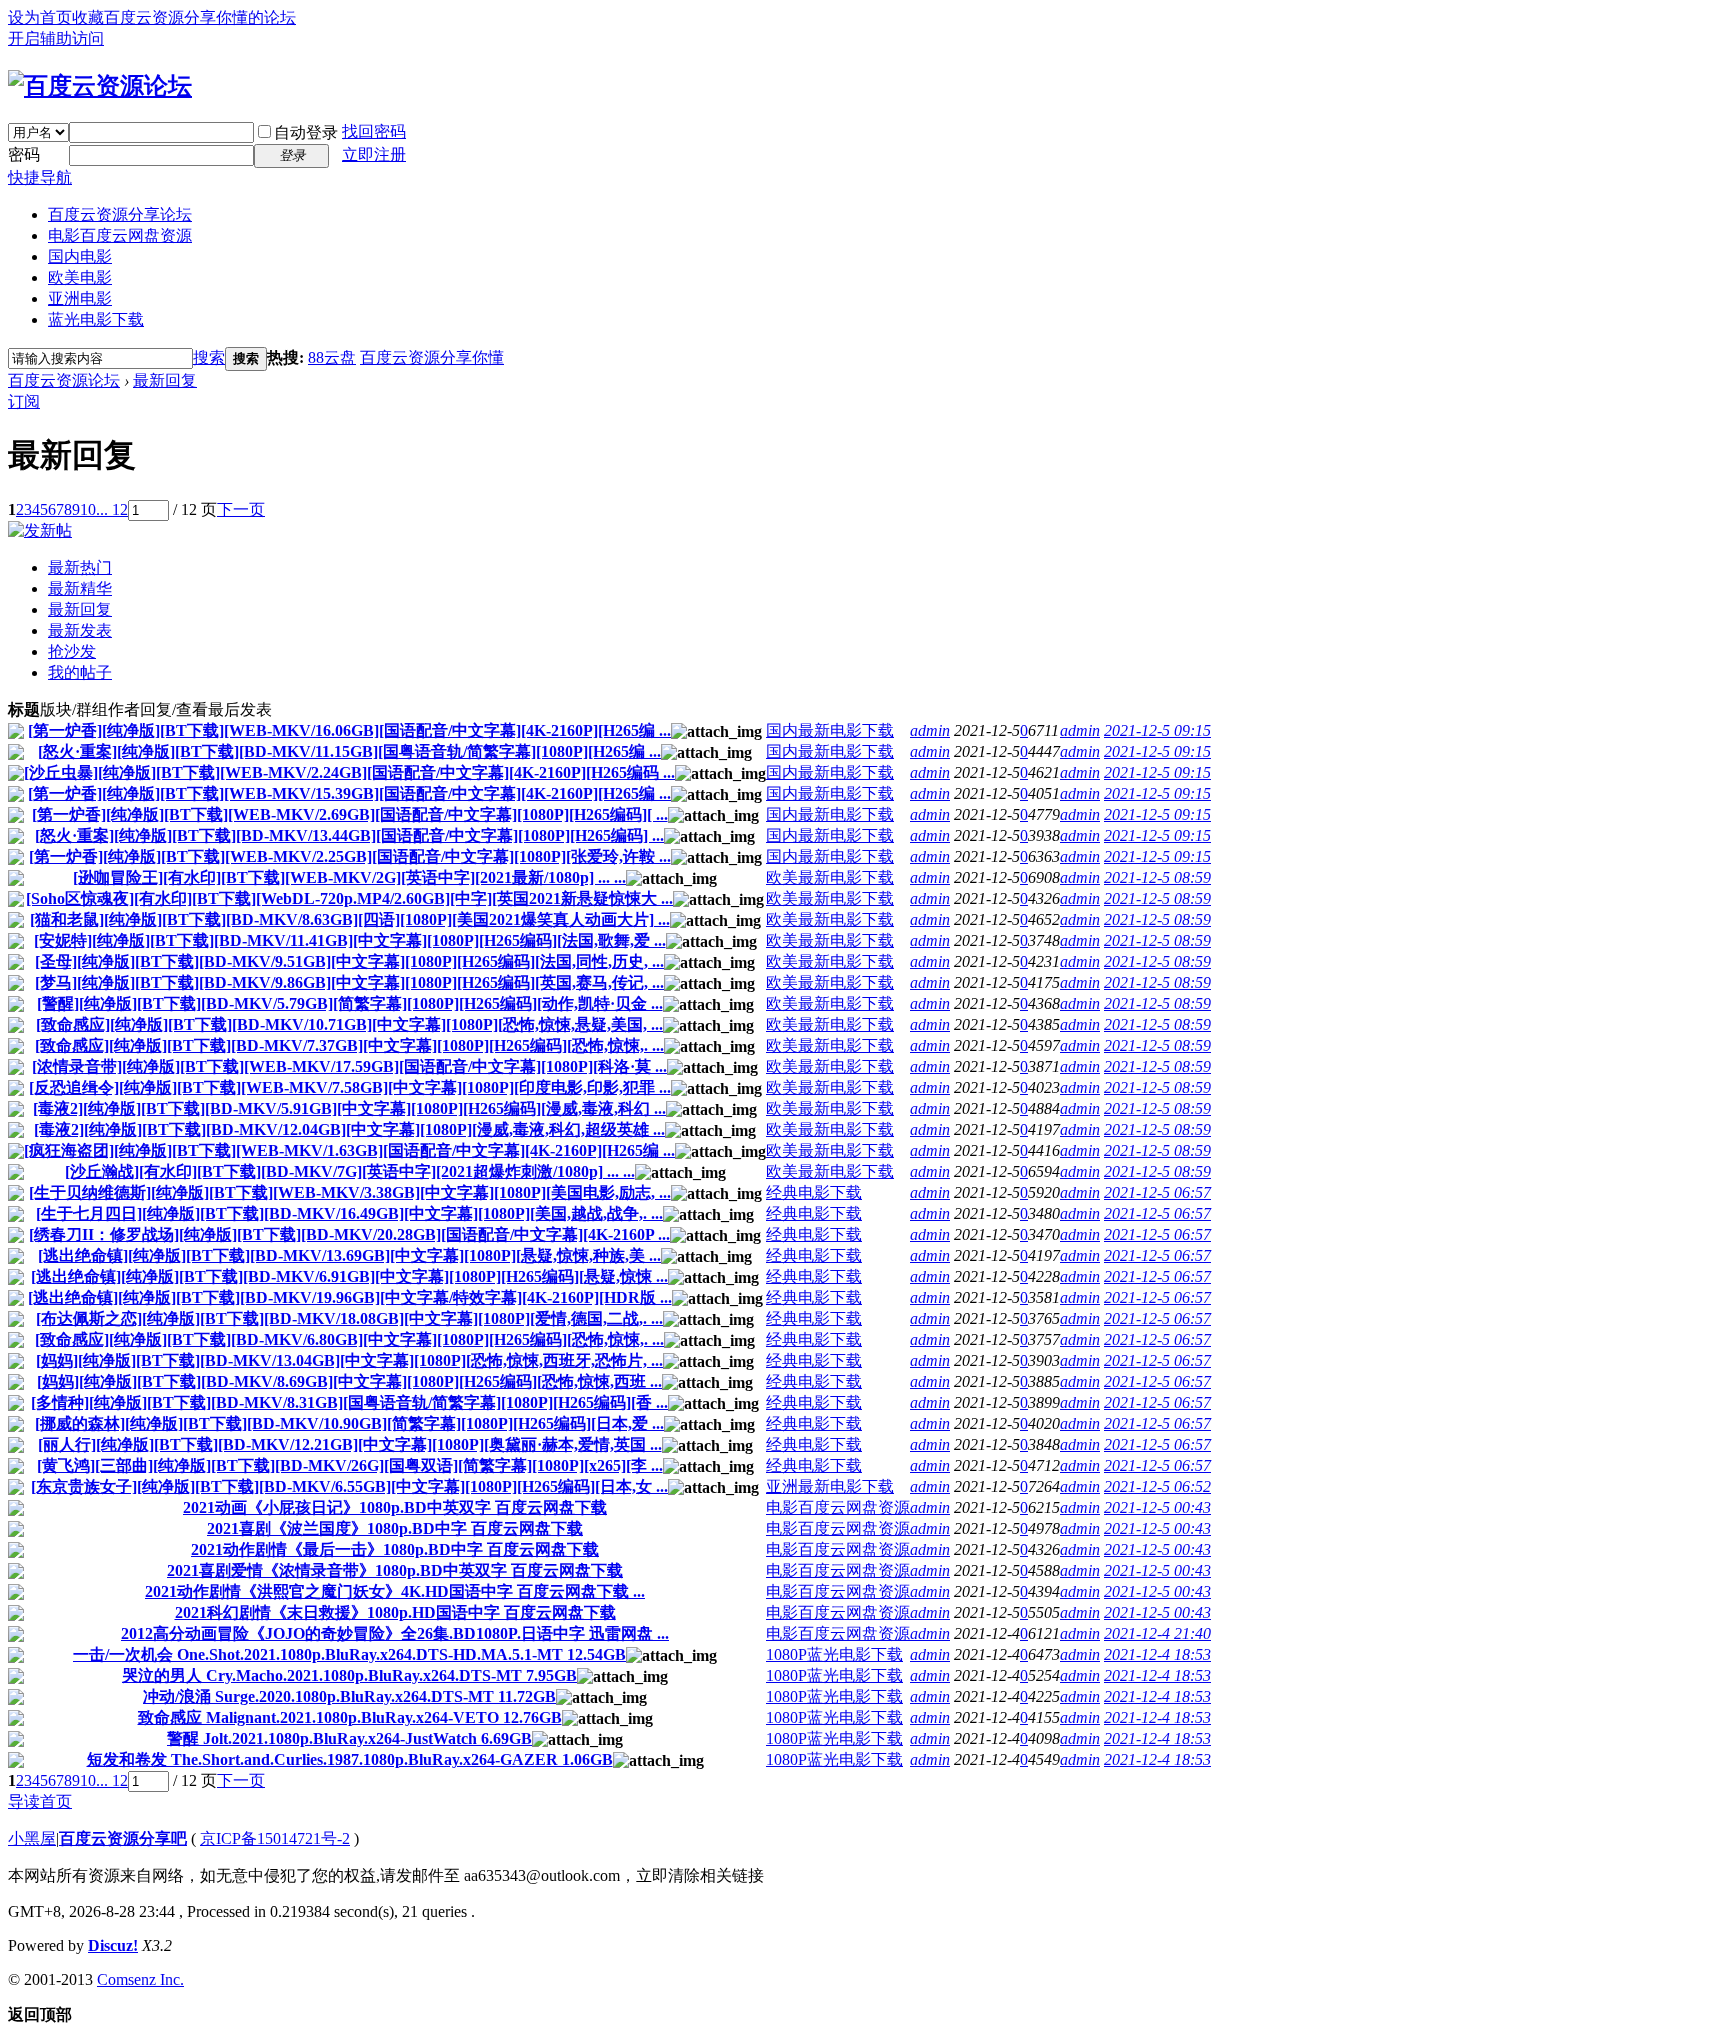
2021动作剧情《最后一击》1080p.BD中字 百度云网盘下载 (395, 1549)
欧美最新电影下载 (830, 877)
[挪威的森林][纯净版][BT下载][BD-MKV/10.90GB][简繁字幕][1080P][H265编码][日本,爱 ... (349, 1423)
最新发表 (80, 630)
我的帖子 (80, 672)
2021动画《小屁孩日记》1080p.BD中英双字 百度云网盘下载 (395, 1507)
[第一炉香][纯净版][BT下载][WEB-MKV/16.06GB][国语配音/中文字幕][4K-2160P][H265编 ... (349, 730)
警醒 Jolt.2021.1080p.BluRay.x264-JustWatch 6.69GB (349, 1738)
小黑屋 (32, 1838)
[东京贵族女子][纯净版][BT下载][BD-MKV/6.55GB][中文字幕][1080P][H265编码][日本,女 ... (349, 1486)
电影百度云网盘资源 (120, 235)
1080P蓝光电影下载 (834, 1654)
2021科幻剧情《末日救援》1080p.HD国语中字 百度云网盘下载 (395, 1612)
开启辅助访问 (56, 38)
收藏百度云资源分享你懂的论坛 (184, 17)
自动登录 (306, 132)
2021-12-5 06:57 (1157, 1192)
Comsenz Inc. (140, 1979)
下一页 (241, 509)
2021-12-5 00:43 (1157, 1507)
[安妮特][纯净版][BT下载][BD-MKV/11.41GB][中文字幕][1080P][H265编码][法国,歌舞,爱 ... (350, 940)
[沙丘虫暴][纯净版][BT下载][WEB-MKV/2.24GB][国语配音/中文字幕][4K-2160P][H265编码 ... (349, 772)
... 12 (112, 509)
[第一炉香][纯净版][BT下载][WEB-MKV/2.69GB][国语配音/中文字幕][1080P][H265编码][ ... (350, 814)
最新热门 (80, 567)
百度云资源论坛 (64, 380)
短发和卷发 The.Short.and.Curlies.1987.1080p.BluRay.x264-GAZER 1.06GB (350, 1759)
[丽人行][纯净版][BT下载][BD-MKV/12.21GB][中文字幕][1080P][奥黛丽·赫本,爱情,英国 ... (350, 1444)
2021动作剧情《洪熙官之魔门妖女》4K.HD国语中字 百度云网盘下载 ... (395, 1591)
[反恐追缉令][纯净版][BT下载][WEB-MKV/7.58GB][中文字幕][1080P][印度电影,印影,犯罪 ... (350, 1087)
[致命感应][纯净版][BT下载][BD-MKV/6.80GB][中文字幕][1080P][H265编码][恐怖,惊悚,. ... (349, 1339)
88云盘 (332, 357)
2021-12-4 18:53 (1157, 1654)
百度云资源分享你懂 (432, 357)
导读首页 (40, 1801)
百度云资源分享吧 (123, 1838)
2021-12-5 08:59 (1157, 877)
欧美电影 (80, 277)
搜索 (209, 357)
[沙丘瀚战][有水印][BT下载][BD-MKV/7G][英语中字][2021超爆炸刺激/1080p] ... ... (350, 1171)
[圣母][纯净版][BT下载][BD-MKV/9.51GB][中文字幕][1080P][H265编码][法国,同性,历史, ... (349, 961)
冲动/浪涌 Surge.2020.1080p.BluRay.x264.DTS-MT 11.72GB (349, 1696)
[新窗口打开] (16, 733)
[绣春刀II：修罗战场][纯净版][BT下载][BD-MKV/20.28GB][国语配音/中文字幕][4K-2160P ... (349, 1234)
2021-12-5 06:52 (1157, 1486)
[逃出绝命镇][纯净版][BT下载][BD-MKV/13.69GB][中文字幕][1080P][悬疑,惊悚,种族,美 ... (349, 1255)
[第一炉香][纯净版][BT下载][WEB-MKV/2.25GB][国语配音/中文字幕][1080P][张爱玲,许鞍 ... (350, 856)
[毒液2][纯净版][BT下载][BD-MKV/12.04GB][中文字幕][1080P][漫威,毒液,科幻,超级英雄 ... (349, 1129)
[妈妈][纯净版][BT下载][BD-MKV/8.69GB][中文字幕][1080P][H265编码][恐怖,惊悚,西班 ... (349, 1381)
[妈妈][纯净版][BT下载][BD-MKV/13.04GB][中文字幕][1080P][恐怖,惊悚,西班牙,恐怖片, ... (349, 1360)
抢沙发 (72, 651)
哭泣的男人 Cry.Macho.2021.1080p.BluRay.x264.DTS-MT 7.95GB (349, 1675)
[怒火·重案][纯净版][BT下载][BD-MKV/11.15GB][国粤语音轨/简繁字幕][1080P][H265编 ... (349, 751)
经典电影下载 (814, 1192)
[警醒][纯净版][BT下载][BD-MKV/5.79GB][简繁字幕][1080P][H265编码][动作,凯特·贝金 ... (350, 1003)
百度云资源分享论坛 (120, 214)
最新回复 (165, 380)
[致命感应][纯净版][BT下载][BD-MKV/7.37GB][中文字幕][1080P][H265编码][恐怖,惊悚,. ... (349, 1045)
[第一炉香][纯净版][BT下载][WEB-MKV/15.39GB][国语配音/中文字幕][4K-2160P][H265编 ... (349, 793)
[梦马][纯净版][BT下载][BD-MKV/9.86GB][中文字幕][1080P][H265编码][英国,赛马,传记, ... (349, 982)
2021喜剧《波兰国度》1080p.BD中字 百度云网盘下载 (395, 1528)
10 (88, 509)
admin (930, 730)
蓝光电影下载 (96, 319)
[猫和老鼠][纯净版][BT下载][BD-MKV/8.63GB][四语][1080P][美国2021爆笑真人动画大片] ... (350, 919)
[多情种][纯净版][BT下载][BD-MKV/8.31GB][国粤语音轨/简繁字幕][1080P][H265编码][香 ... (349, 1402)
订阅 (24, 401)
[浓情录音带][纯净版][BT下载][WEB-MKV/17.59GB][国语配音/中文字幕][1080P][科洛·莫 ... (349, 1066)
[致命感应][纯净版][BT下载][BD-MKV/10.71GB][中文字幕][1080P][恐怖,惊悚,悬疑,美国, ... (349, 1024)
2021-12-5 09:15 (1157, 730)
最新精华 (80, 588)
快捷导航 (40, 177)
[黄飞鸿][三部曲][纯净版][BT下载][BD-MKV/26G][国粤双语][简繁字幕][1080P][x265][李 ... (350, 1465)
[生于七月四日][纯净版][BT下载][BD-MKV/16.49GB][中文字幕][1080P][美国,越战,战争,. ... (349, 1213)
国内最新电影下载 (830, 730)
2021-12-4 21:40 (1157, 1633)
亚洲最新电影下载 (830, 1486)
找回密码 (374, 131)
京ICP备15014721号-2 (275, 1838)
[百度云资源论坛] (100, 86)
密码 (24, 154)
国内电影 (80, 256)
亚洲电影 (80, 298)
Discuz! (113, 1945)
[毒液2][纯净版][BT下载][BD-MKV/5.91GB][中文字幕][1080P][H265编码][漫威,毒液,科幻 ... (349, 1108)
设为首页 (40, 17)
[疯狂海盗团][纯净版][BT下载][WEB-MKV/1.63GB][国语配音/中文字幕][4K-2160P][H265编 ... (349, 1150)
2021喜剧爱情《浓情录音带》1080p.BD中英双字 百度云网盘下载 (395, 1570)
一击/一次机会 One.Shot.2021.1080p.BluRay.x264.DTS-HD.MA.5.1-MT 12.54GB (349, 1654)
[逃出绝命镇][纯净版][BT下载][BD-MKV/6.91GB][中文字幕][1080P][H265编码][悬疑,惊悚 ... (349, 1276)
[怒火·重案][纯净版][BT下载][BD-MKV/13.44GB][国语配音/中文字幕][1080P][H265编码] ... (349, 835)
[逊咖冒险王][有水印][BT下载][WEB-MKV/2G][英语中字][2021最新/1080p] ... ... (349, 877)
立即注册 (374, 154)
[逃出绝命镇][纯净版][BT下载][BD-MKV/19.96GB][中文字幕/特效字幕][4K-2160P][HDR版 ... (350, 1297)
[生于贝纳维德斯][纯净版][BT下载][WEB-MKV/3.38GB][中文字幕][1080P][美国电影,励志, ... (350, 1192)
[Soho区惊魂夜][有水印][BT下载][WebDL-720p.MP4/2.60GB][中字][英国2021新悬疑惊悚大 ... (349, 898)
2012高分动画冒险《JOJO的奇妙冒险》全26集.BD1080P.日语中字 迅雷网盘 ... (395, 1633)
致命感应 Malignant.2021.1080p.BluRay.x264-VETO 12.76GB (350, 1717)
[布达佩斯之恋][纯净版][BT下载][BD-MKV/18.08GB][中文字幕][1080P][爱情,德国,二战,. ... (349, 1318)
